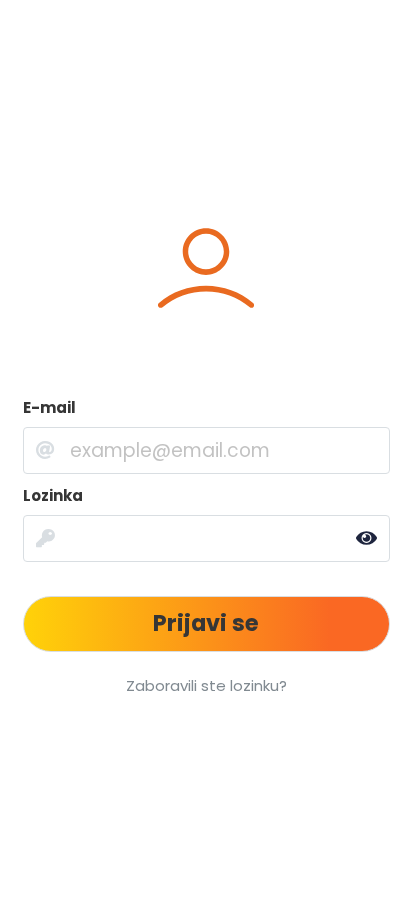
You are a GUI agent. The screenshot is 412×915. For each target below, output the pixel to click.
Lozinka (53, 495)
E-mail (49, 407)
